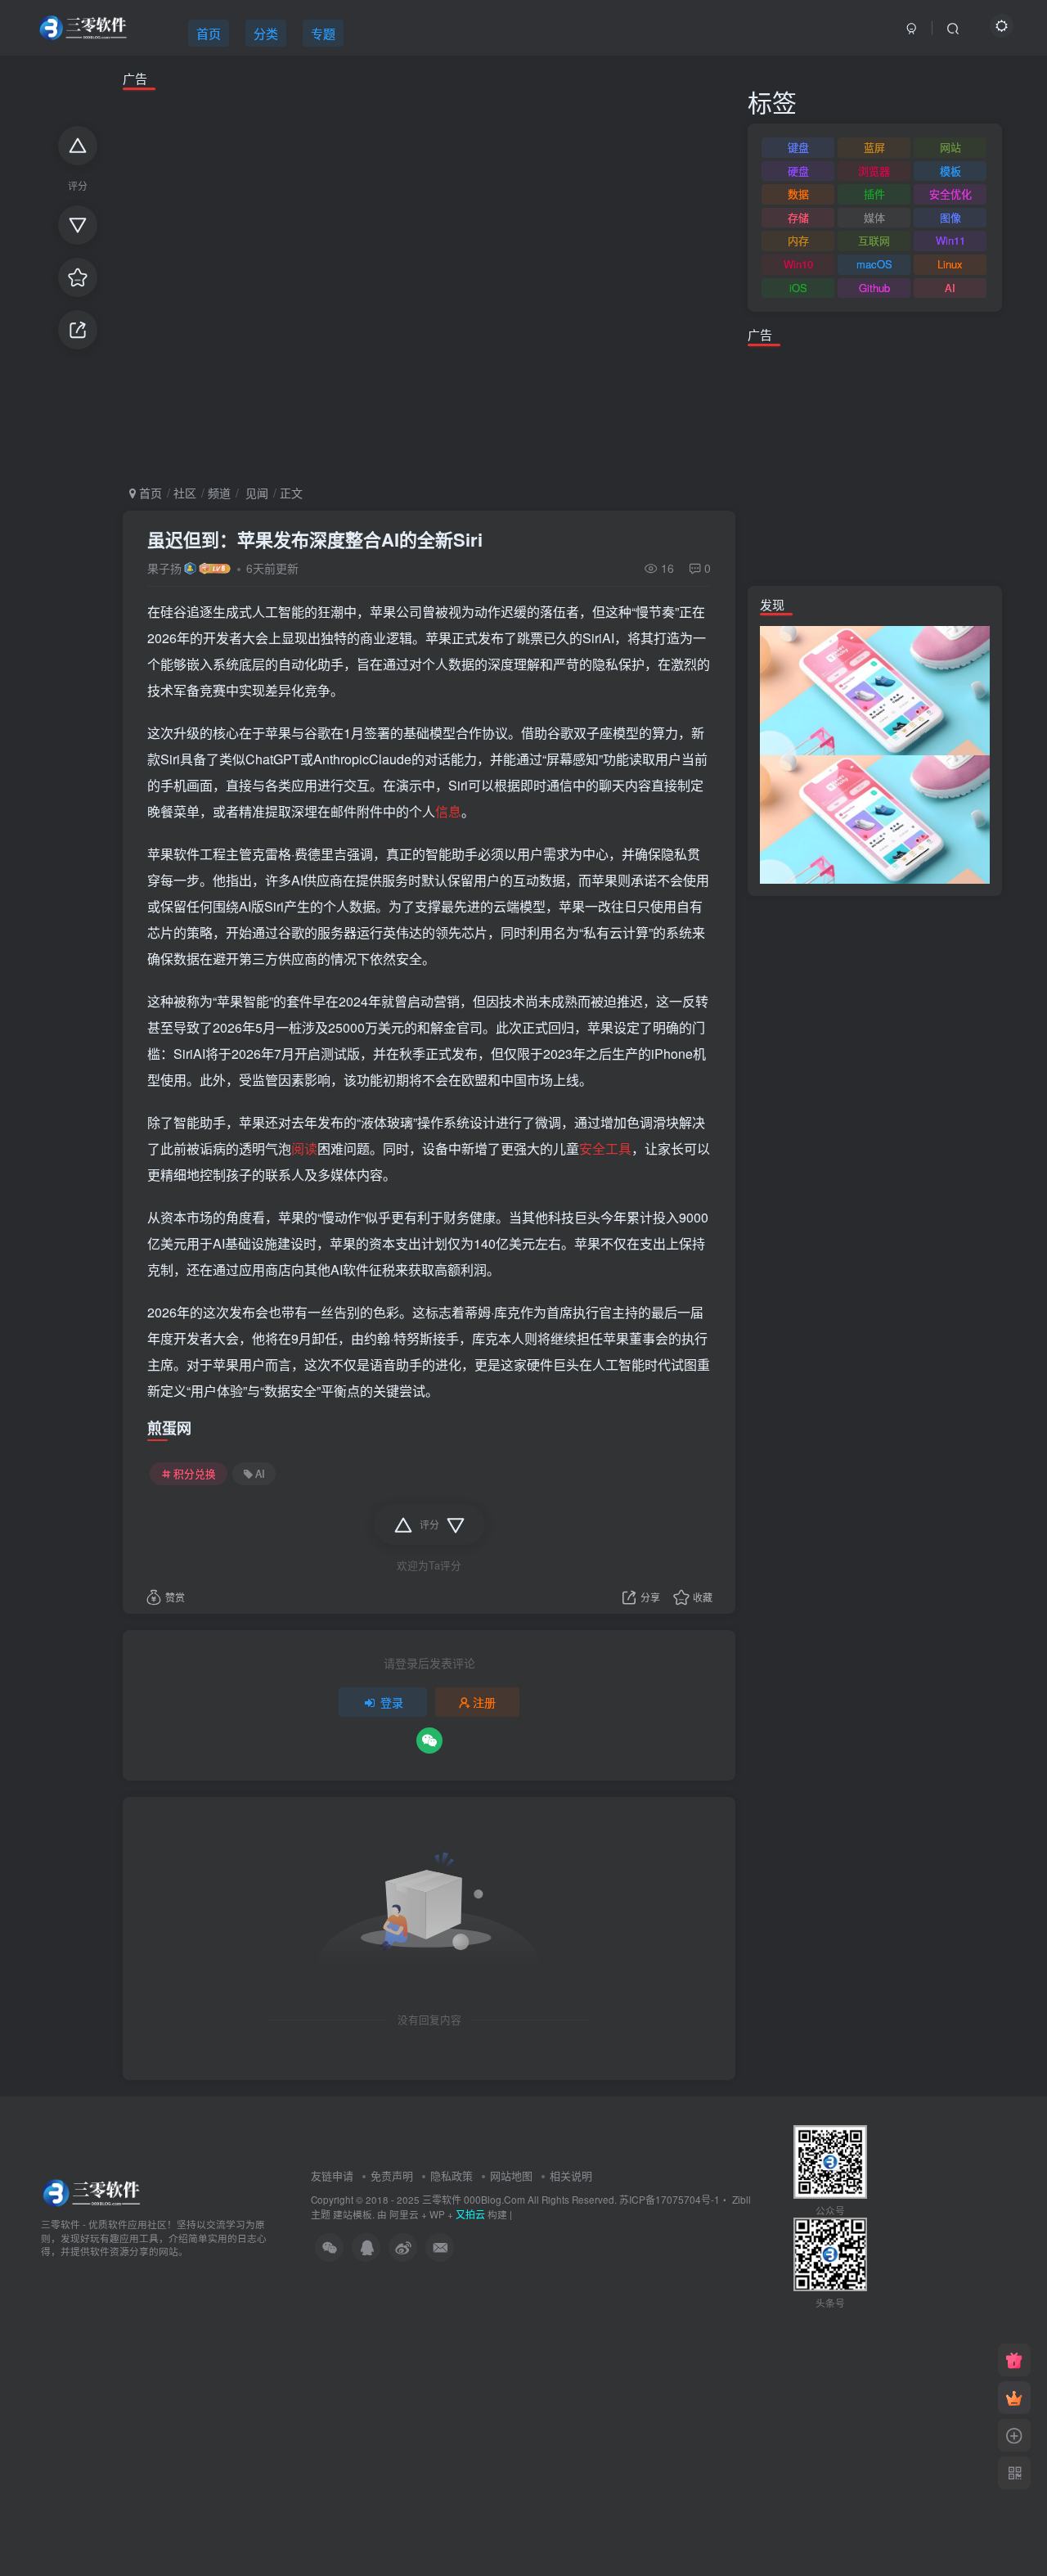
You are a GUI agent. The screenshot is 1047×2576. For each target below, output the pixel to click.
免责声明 (392, 2175)
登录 (392, 1702)
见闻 (255, 493)
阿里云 (404, 2214)
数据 (798, 194)
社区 (185, 493)
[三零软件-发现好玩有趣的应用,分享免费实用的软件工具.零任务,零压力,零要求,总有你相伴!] (93, 2191)
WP (437, 2214)
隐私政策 (452, 2175)
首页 (149, 493)
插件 (874, 194)
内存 (798, 240)
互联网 (874, 240)
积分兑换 (195, 1474)
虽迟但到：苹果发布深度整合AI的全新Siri (315, 539)
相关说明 (571, 2175)
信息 (448, 811)
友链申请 (332, 2175)
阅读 (304, 1148)
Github (874, 288)
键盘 (798, 147)
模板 (950, 171)
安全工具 (605, 1148)
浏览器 (874, 171)
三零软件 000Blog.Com (475, 2199)
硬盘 (798, 171)
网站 (950, 147)
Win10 (798, 264)
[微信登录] (429, 1741)
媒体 (874, 217)
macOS (874, 264)
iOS (798, 288)
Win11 (950, 240)
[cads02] (875, 689)
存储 (798, 217)
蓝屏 (874, 147)
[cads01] (875, 817)
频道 (219, 493)
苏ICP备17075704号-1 (670, 2199)
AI (260, 1474)
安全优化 (950, 194)
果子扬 (164, 568)
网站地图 (511, 2175)
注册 (484, 1702)
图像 (950, 217)
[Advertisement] (429, 284)
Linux (950, 264)
